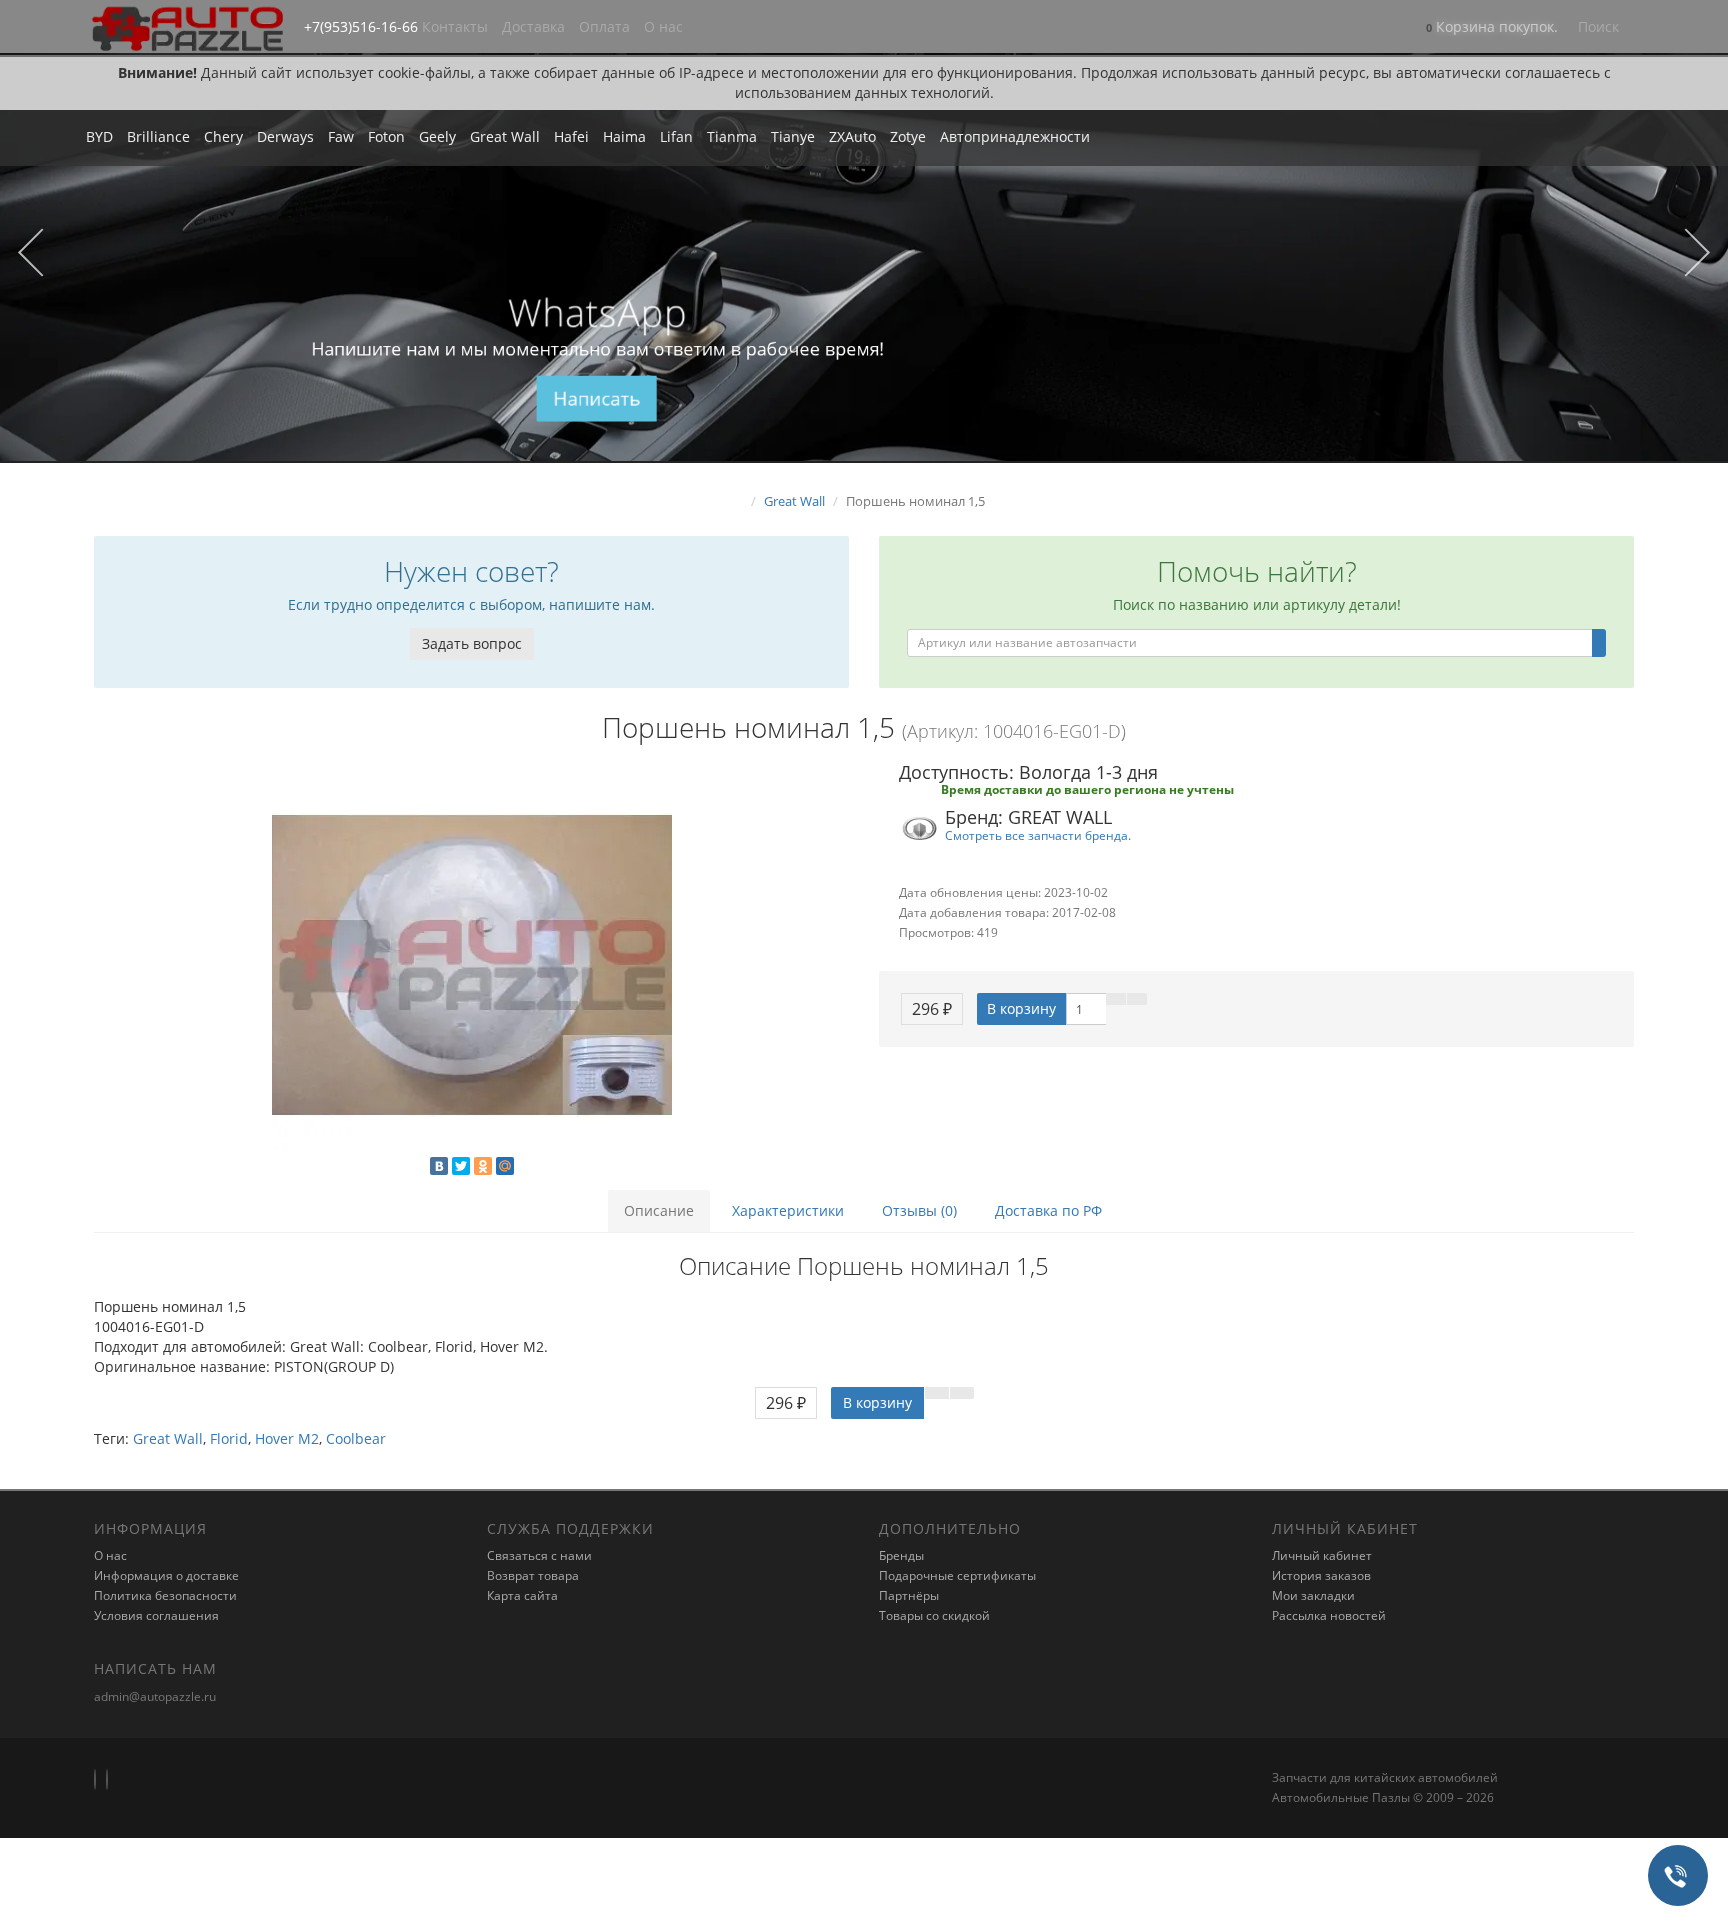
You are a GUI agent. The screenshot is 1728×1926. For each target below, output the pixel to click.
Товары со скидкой (934, 1615)
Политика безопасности (165, 1595)
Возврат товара (533, 1575)
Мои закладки (1313, 1595)
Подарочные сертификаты (957, 1575)
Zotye (908, 136)
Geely (437, 136)
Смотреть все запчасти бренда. (1038, 835)
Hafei (571, 136)
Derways (285, 136)
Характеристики (788, 1210)
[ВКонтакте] (439, 1166)
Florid (229, 1438)
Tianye (793, 136)
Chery (223, 136)
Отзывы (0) (919, 1210)
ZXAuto (852, 136)
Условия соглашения (156, 1615)
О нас (663, 26)
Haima (624, 136)
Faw (341, 136)
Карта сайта (522, 1595)
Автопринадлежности (1015, 136)
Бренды (901, 1555)
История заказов (1321, 1575)
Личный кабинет (1322, 1555)
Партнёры (909, 1595)
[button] (1492, 28)
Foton (386, 136)
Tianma (732, 136)
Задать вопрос (472, 643)
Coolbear (356, 1438)
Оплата (604, 26)
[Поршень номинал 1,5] (471, 965)
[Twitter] (461, 1166)
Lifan (676, 136)
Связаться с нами (539, 1555)
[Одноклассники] (483, 1166)
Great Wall (505, 136)
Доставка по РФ (1048, 1210)
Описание (659, 1210)
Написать (597, 399)
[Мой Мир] (505, 1166)
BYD (99, 136)
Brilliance (158, 136)
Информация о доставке (166, 1575)
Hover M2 (287, 1438)
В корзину (1021, 1008)
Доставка (533, 26)
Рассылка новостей (1329, 1615)
